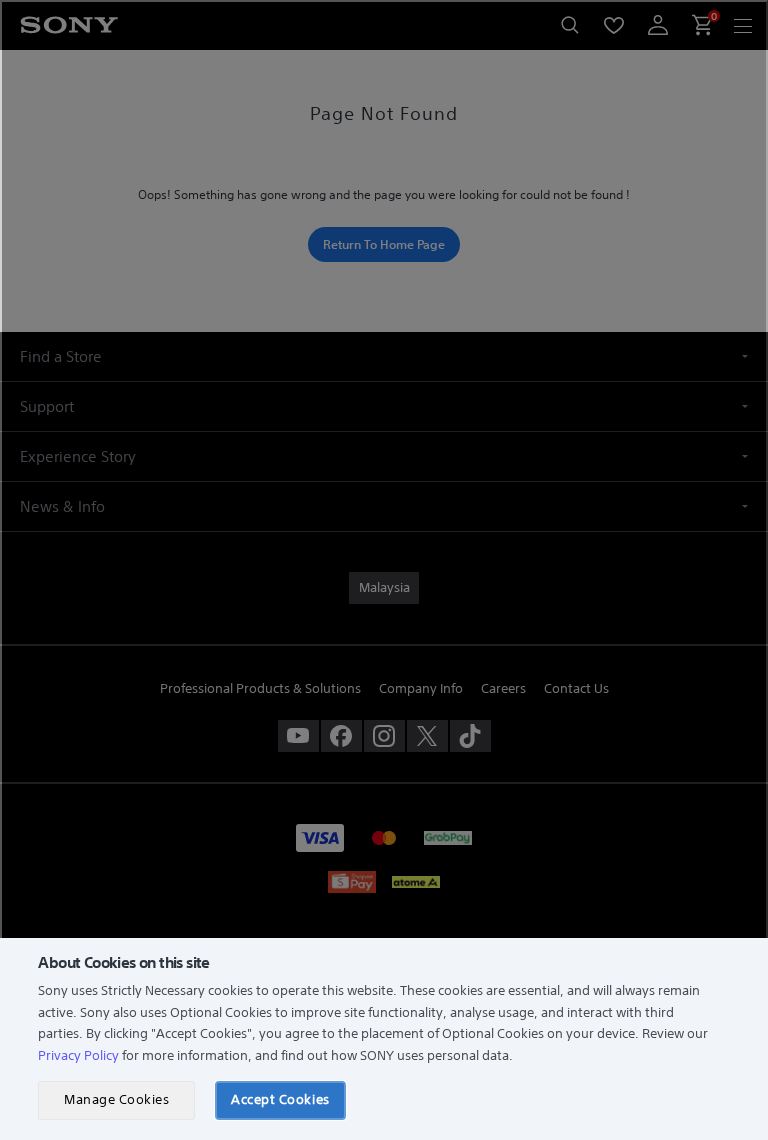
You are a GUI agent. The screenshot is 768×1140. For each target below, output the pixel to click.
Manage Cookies (116, 1099)
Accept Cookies (280, 1099)
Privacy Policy (78, 1055)
